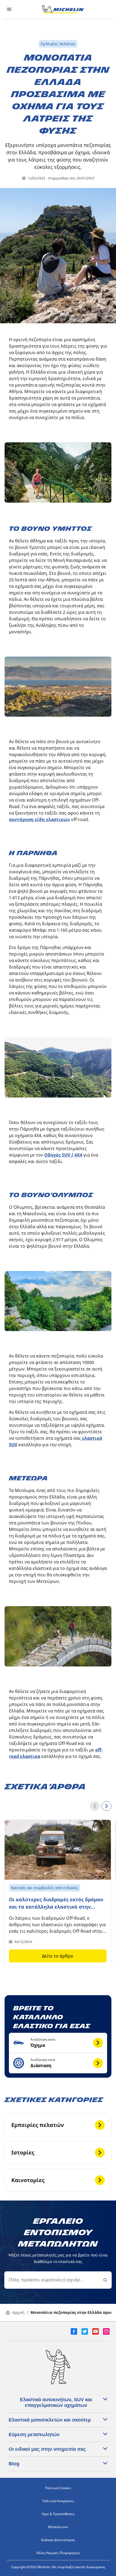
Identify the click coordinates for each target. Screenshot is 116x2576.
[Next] (107, 1806)
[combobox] (58, 2280)
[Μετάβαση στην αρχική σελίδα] (63, 9)
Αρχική (18, 2312)
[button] (58, 2043)
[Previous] (95, 1806)
